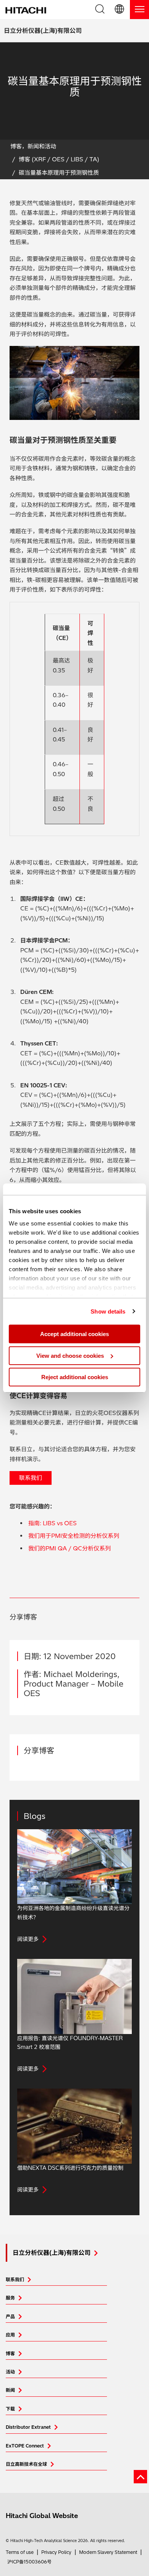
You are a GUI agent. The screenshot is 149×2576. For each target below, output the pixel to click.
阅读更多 (28, 1939)
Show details (108, 1311)
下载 (10, 2409)
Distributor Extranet (28, 2427)
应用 (10, 2335)
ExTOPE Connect (25, 2446)
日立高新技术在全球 (26, 2464)
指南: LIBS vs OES (53, 1523)
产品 (10, 2316)
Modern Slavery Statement (108, 2552)
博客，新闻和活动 (33, 146)
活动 (10, 2372)
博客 (10, 2353)
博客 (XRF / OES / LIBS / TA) (59, 159)
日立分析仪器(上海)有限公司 (43, 31)
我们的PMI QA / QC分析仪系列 (70, 1548)
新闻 (10, 2390)
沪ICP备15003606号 (29, 2562)
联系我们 (31, 1478)
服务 (10, 2298)
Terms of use (20, 2552)
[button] (120, 10)
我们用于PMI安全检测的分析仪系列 (74, 1536)
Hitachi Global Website (42, 2516)
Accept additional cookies (74, 1334)
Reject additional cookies (75, 1377)
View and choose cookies (70, 1356)
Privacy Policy (56, 2552)
